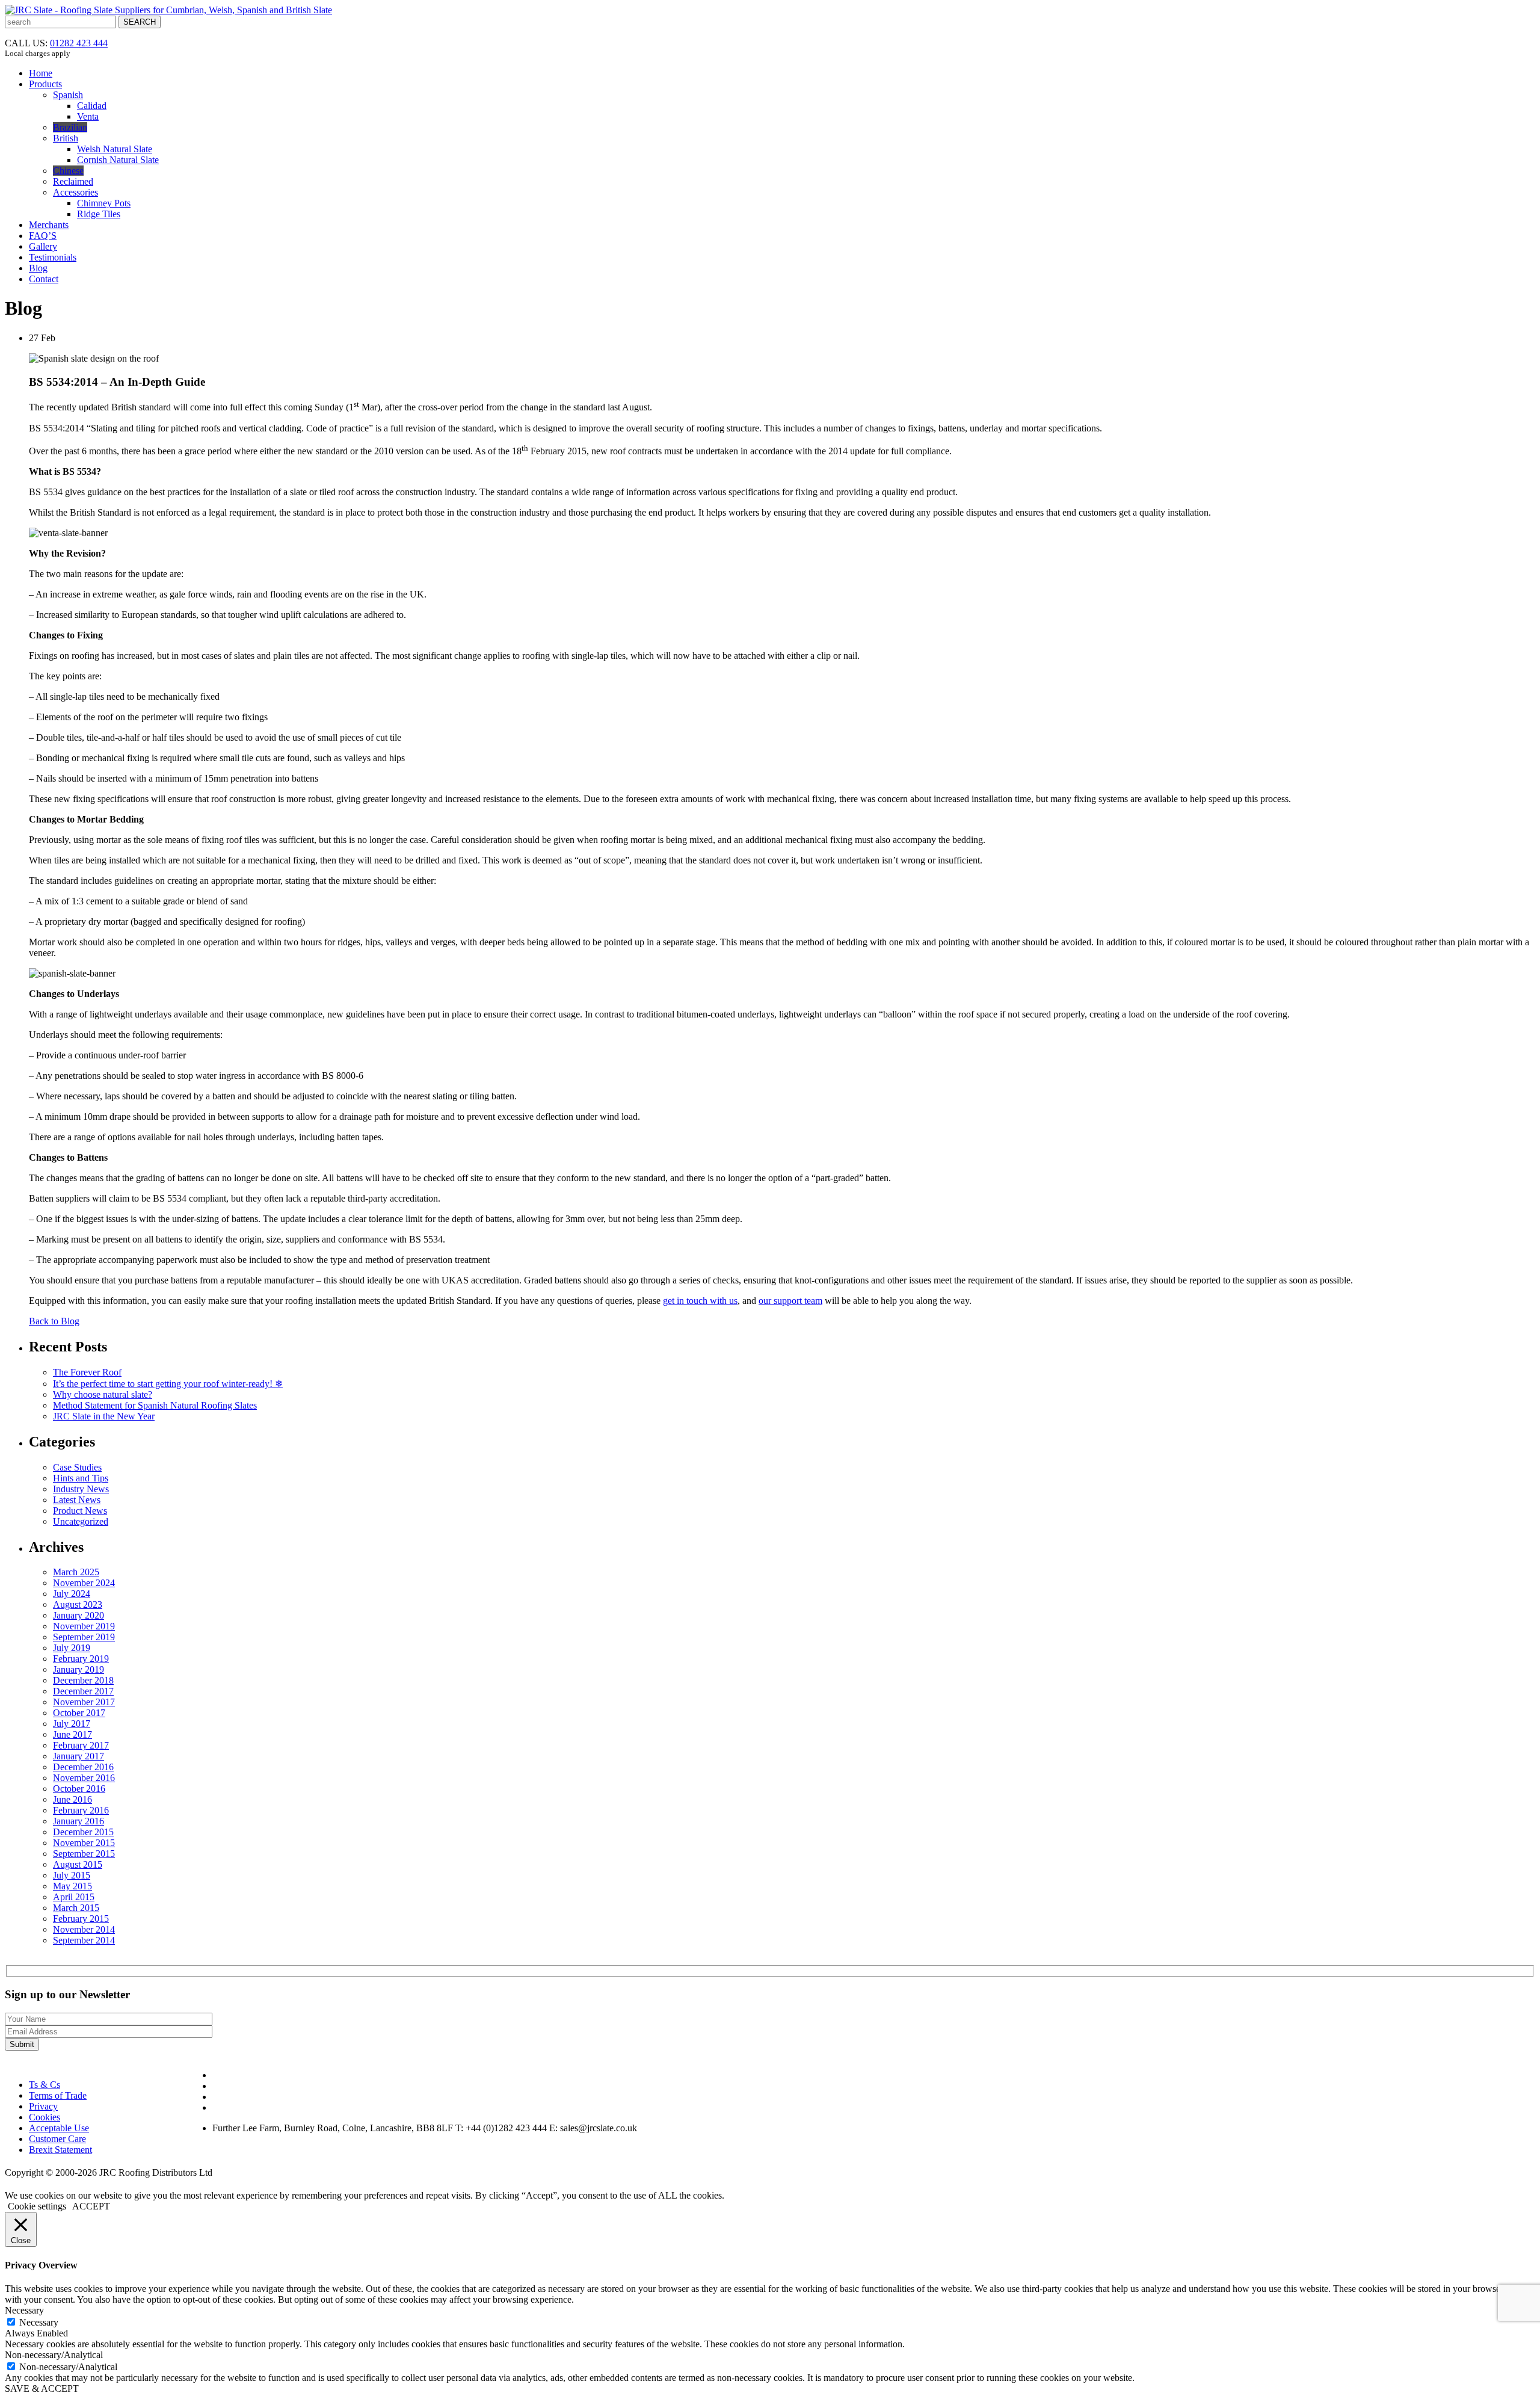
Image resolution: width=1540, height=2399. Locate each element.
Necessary (39, 2322)
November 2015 (84, 1843)
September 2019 (84, 1637)
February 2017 (81, 1745)
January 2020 (79, 1615)
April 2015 (74, 1897)
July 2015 (72, 1875)
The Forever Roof (87, 1372)
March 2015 (76, 1908)
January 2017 (79, 1756)
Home (41, 73)
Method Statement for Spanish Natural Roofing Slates (155, 1405)
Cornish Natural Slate (118, 160)
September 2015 (84, 1854)
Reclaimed (73, 181)
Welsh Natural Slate (115, 149)
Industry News (81, 1489)
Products (45, 84)
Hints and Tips (81, 1478)
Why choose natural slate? (103, 1394)
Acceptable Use (59, 2128)
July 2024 (72, 1594)
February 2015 (81, 1919)
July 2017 (72, 1724)
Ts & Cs (45, 2085)
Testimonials (53, 257)
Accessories (75, 192)
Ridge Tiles (99, 214)
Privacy (43, 2106)
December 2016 (83, 1767)
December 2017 (83, 1691)
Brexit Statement (60, 2150)
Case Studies (77, 1467)
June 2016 (72, 1799)
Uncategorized (81, 1521)
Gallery (43, 246)
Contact (44, 279)
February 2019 (81, 1659)
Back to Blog (54, 1321)
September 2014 (84, 1940)
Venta (88, 116)
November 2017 (84, 1702)
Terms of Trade (58, 2095)
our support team (790, 1301)
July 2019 (72, 1648)
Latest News (77, 1500)
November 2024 (84, 1583)
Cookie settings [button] (37, 2206)
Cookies (45, 2117)
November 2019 (84, 1626)
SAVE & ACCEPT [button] (42, 2388)
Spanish (68, 95)
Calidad (92, 106)
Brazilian (70, 127)
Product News (80, 1511)
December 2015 (83, 1832)
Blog (38, 268)
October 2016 (79, 1789)
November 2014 (84, 1929)
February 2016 (81, 1810)
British (66, 138)
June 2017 (72, 1734)
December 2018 (83, 1680)
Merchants (49, 225)
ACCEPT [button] (91, 2206)
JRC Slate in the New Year (104, 1416)
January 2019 (79, 1669)
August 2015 (78, 1864)
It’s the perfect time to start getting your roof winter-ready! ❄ (168, 1384)
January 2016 (79, 1821)
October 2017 (79, 1713)
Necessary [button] (24, 2310)
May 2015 (72, 1886)
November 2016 (84, 1778)
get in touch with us (700, 1301)
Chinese (68, 171)
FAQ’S (43, 236)
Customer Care (57, 2139)
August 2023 (78, 1604)
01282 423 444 (79, 43)
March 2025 (76, 1572)
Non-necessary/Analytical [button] (54, 2355)
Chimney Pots (104, 203)
